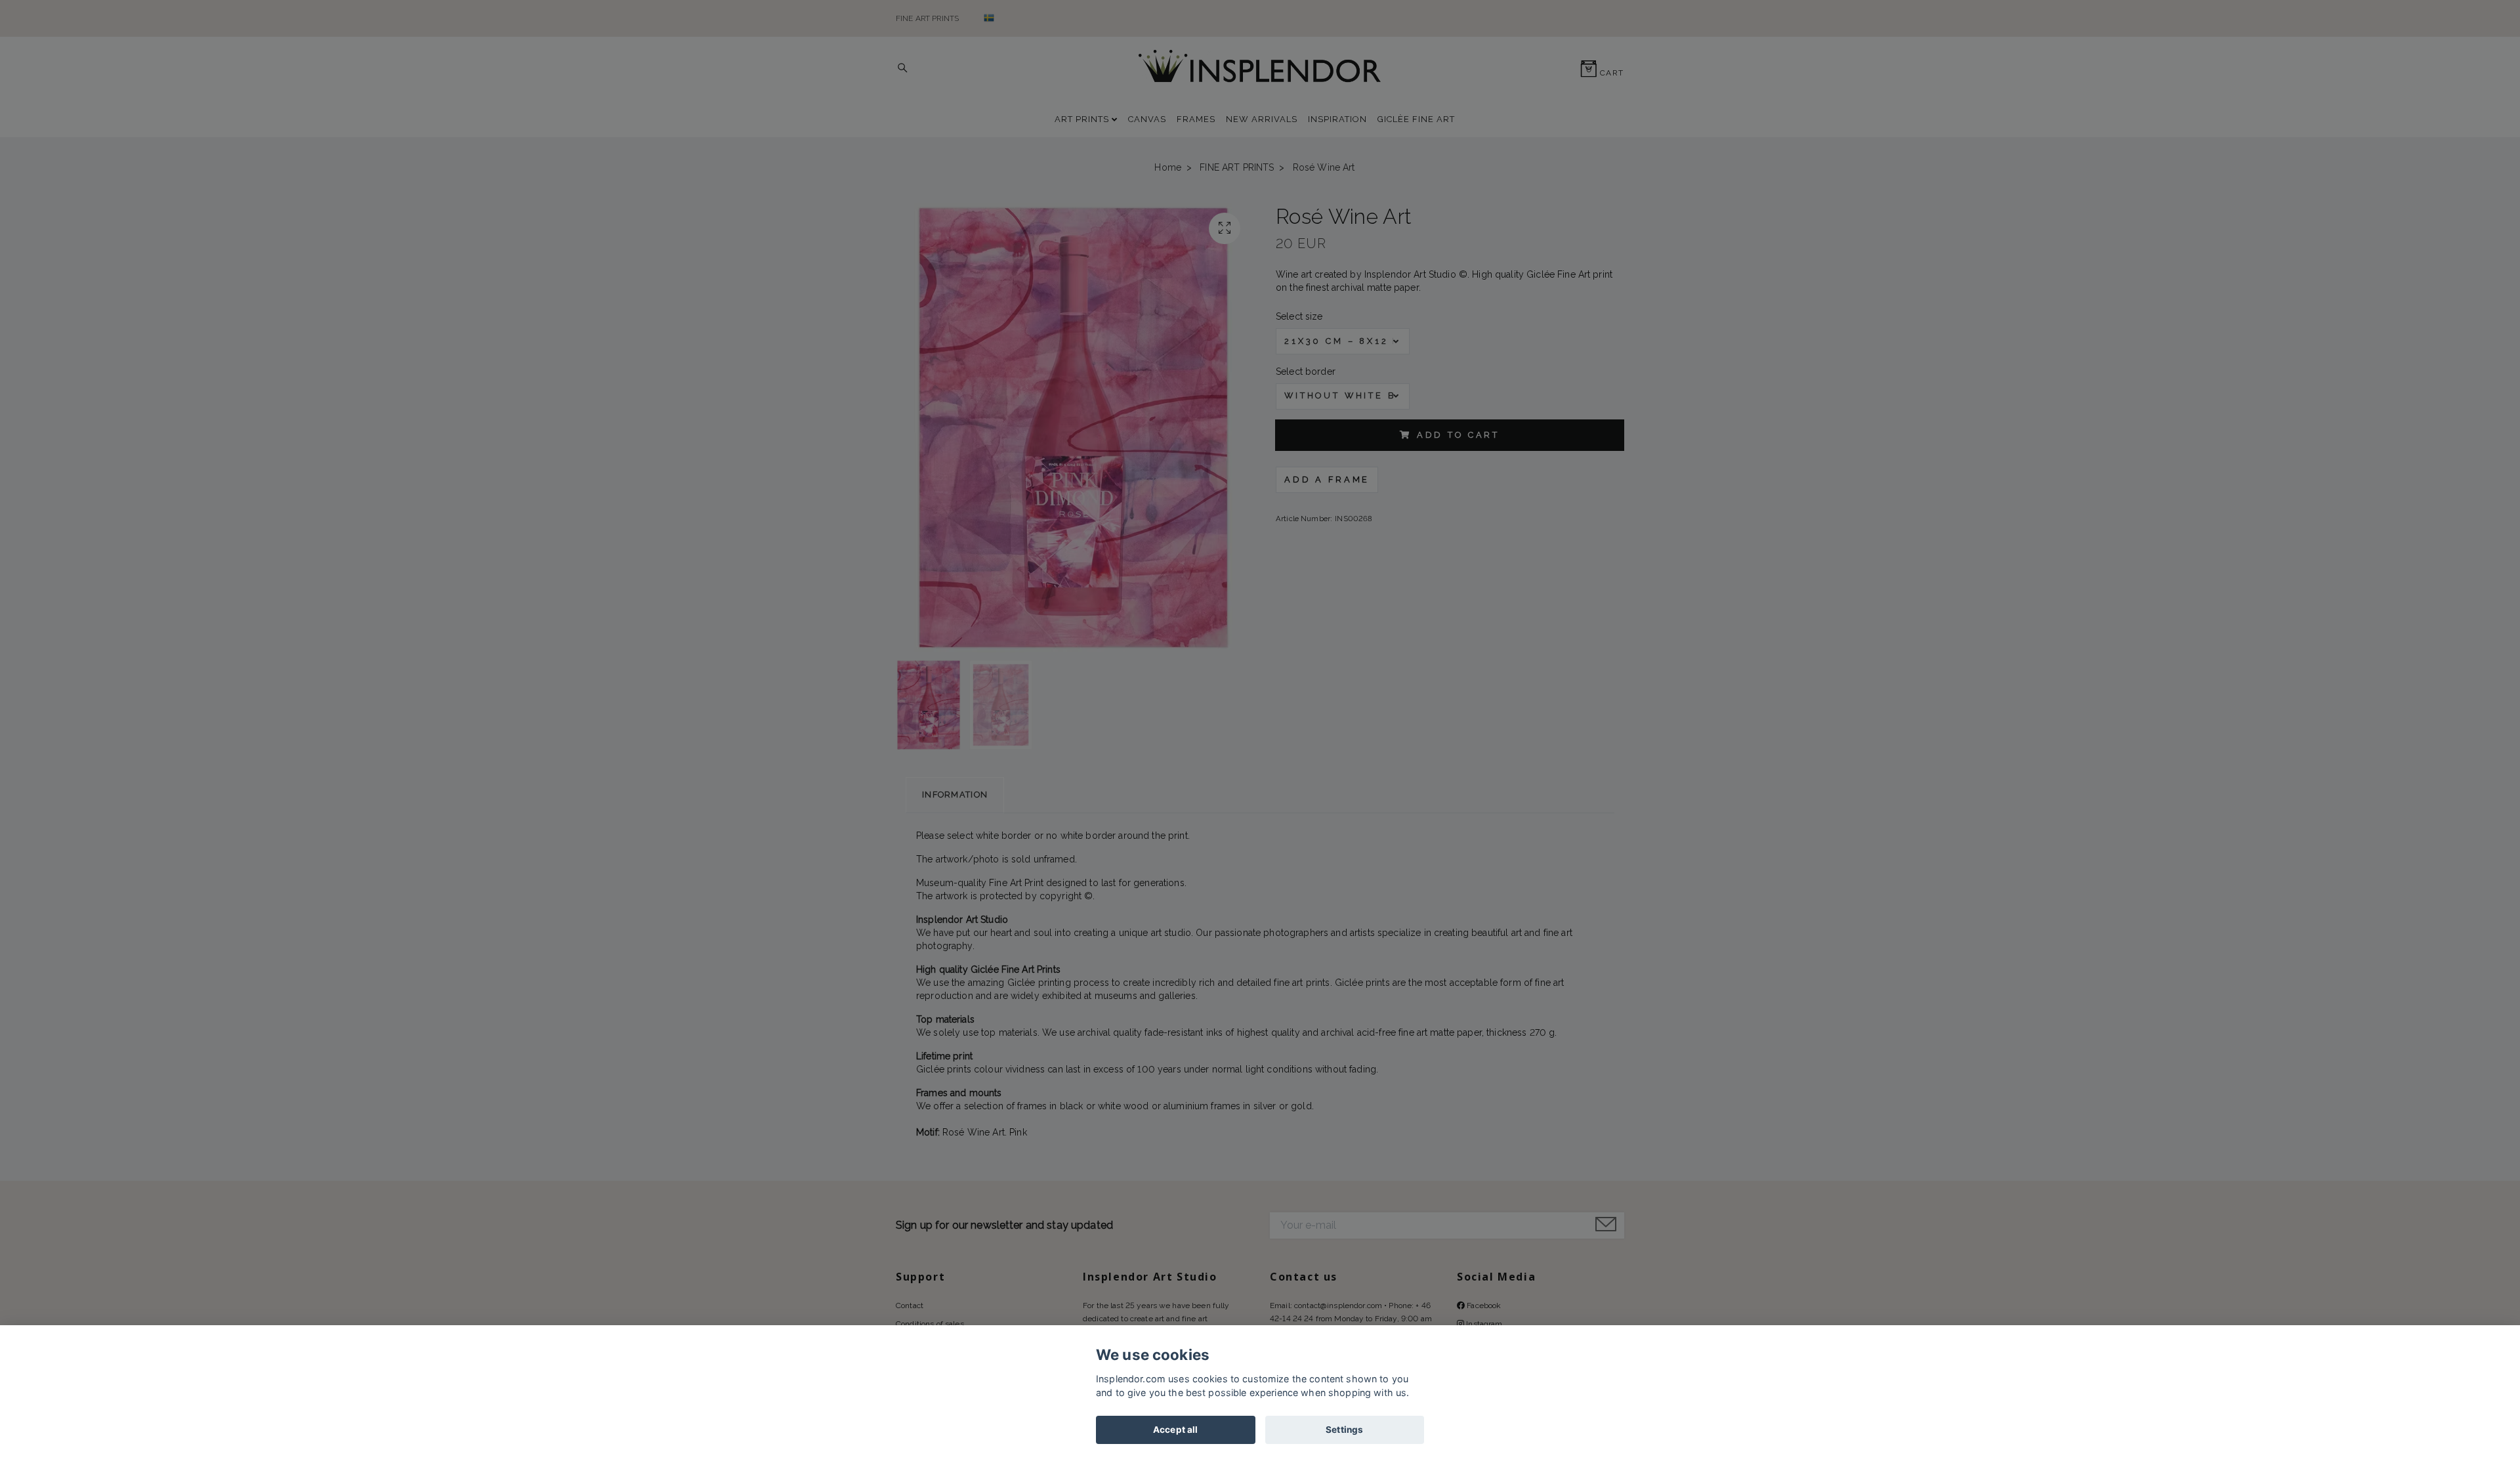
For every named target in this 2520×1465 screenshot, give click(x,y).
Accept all (1175, 1430)
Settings (1344, 1430)
